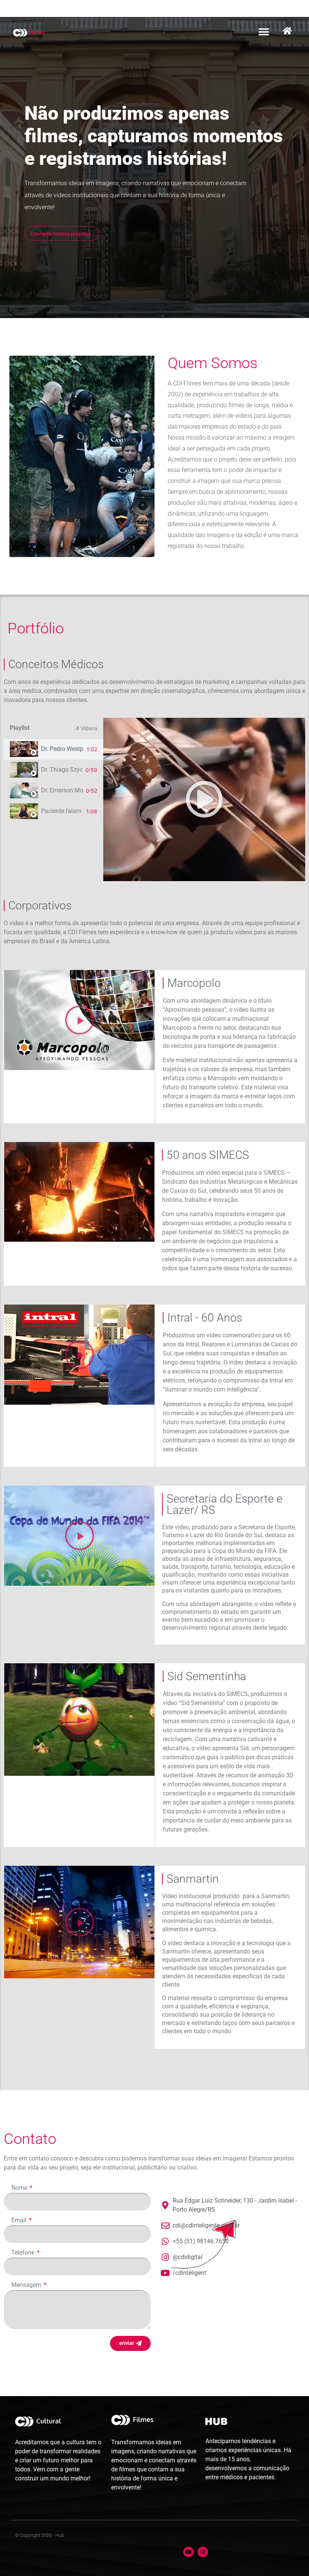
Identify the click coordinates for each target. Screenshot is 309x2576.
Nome (20, 2188)
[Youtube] (188, 2552)
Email (20, 2221)
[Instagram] (203, 2552)
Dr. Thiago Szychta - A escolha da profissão (62, 770)
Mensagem (27, 2285)
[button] (264, 32)
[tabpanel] (204, 799)
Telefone (24, 2253)
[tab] (54, 749)
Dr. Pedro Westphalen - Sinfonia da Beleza (62, 749)
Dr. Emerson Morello (62, 790)
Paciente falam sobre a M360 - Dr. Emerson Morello (62, 811)
